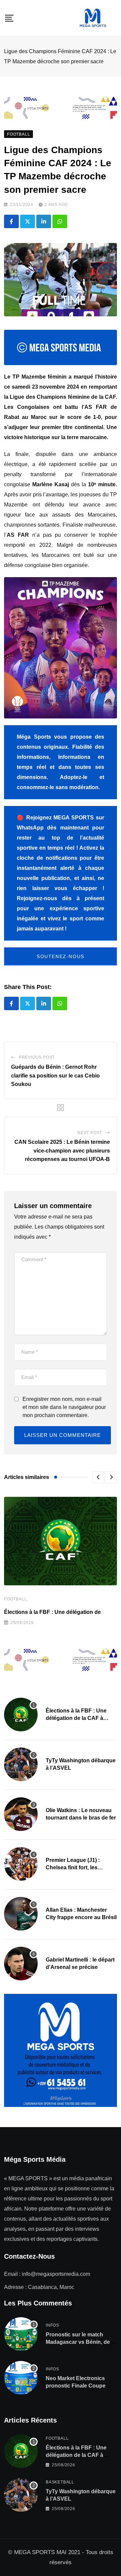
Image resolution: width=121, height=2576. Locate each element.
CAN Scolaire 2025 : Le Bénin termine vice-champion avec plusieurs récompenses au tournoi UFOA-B (62, 1151)
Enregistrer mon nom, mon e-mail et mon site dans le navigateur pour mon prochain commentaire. (64, 1407)
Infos (52, 2325)
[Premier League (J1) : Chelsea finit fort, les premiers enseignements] (21, 1864)
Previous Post (37, 1057)
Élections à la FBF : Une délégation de (52, 1612)
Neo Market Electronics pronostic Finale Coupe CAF (76, 2386)
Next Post (90, 1133)
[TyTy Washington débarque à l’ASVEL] (21, 1764)
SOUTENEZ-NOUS (61, 956)
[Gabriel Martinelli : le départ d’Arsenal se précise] (21, 1964)
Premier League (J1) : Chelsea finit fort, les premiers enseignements (77, 1868)
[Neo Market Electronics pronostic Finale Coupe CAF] (21, 2378)
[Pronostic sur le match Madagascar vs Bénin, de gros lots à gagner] (21, 2334)
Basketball (60, 2482)
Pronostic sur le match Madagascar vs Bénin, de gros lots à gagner (78, 2342)
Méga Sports (34, 737)
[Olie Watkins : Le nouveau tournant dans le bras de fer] (21, 1814)
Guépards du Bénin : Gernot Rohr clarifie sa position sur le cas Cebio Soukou (55, 1075)
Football (15, 1599)
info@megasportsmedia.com (56, 2274)
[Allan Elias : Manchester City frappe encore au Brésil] (21, 1914)
